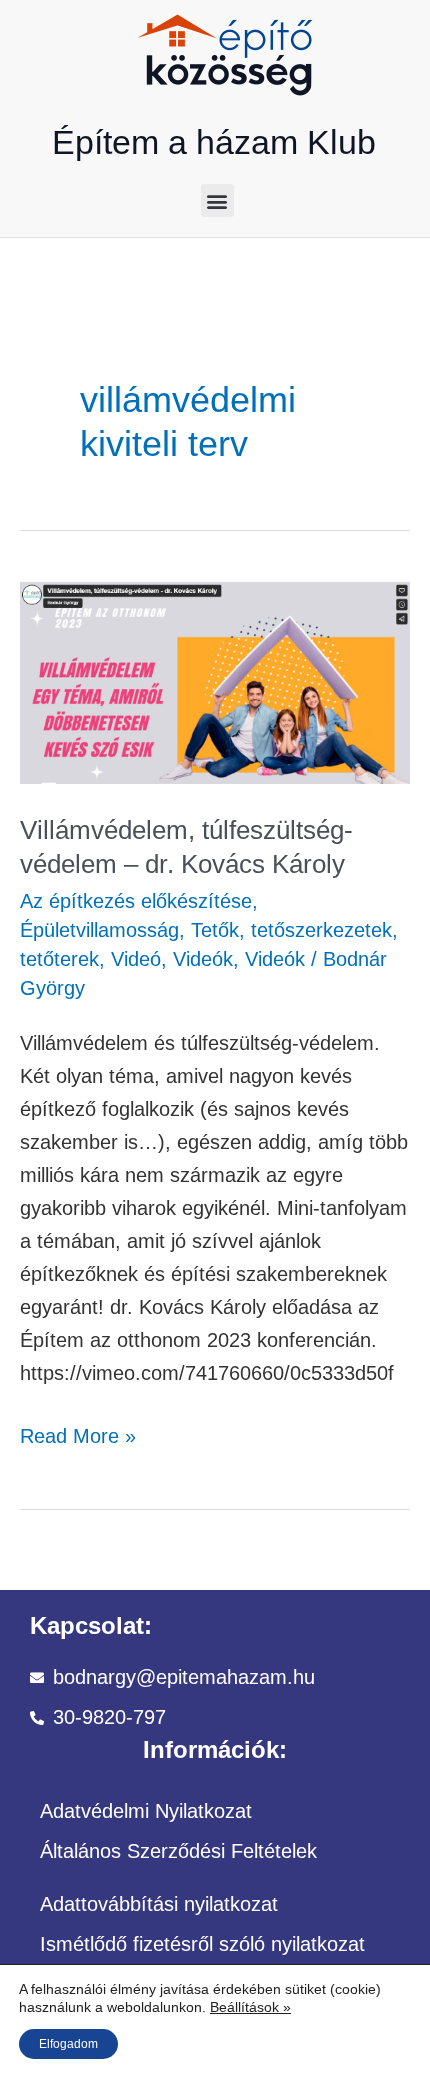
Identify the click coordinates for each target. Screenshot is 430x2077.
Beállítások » (250, 2007)
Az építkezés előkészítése (136, 901)
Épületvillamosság (99, 930)
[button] (217, 200)
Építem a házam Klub (214, 142)
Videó (136, 959)
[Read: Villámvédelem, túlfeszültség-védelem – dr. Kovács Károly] (215, 681)
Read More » (78, 1433)
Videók (203, 959)
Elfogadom (68, 2044)
